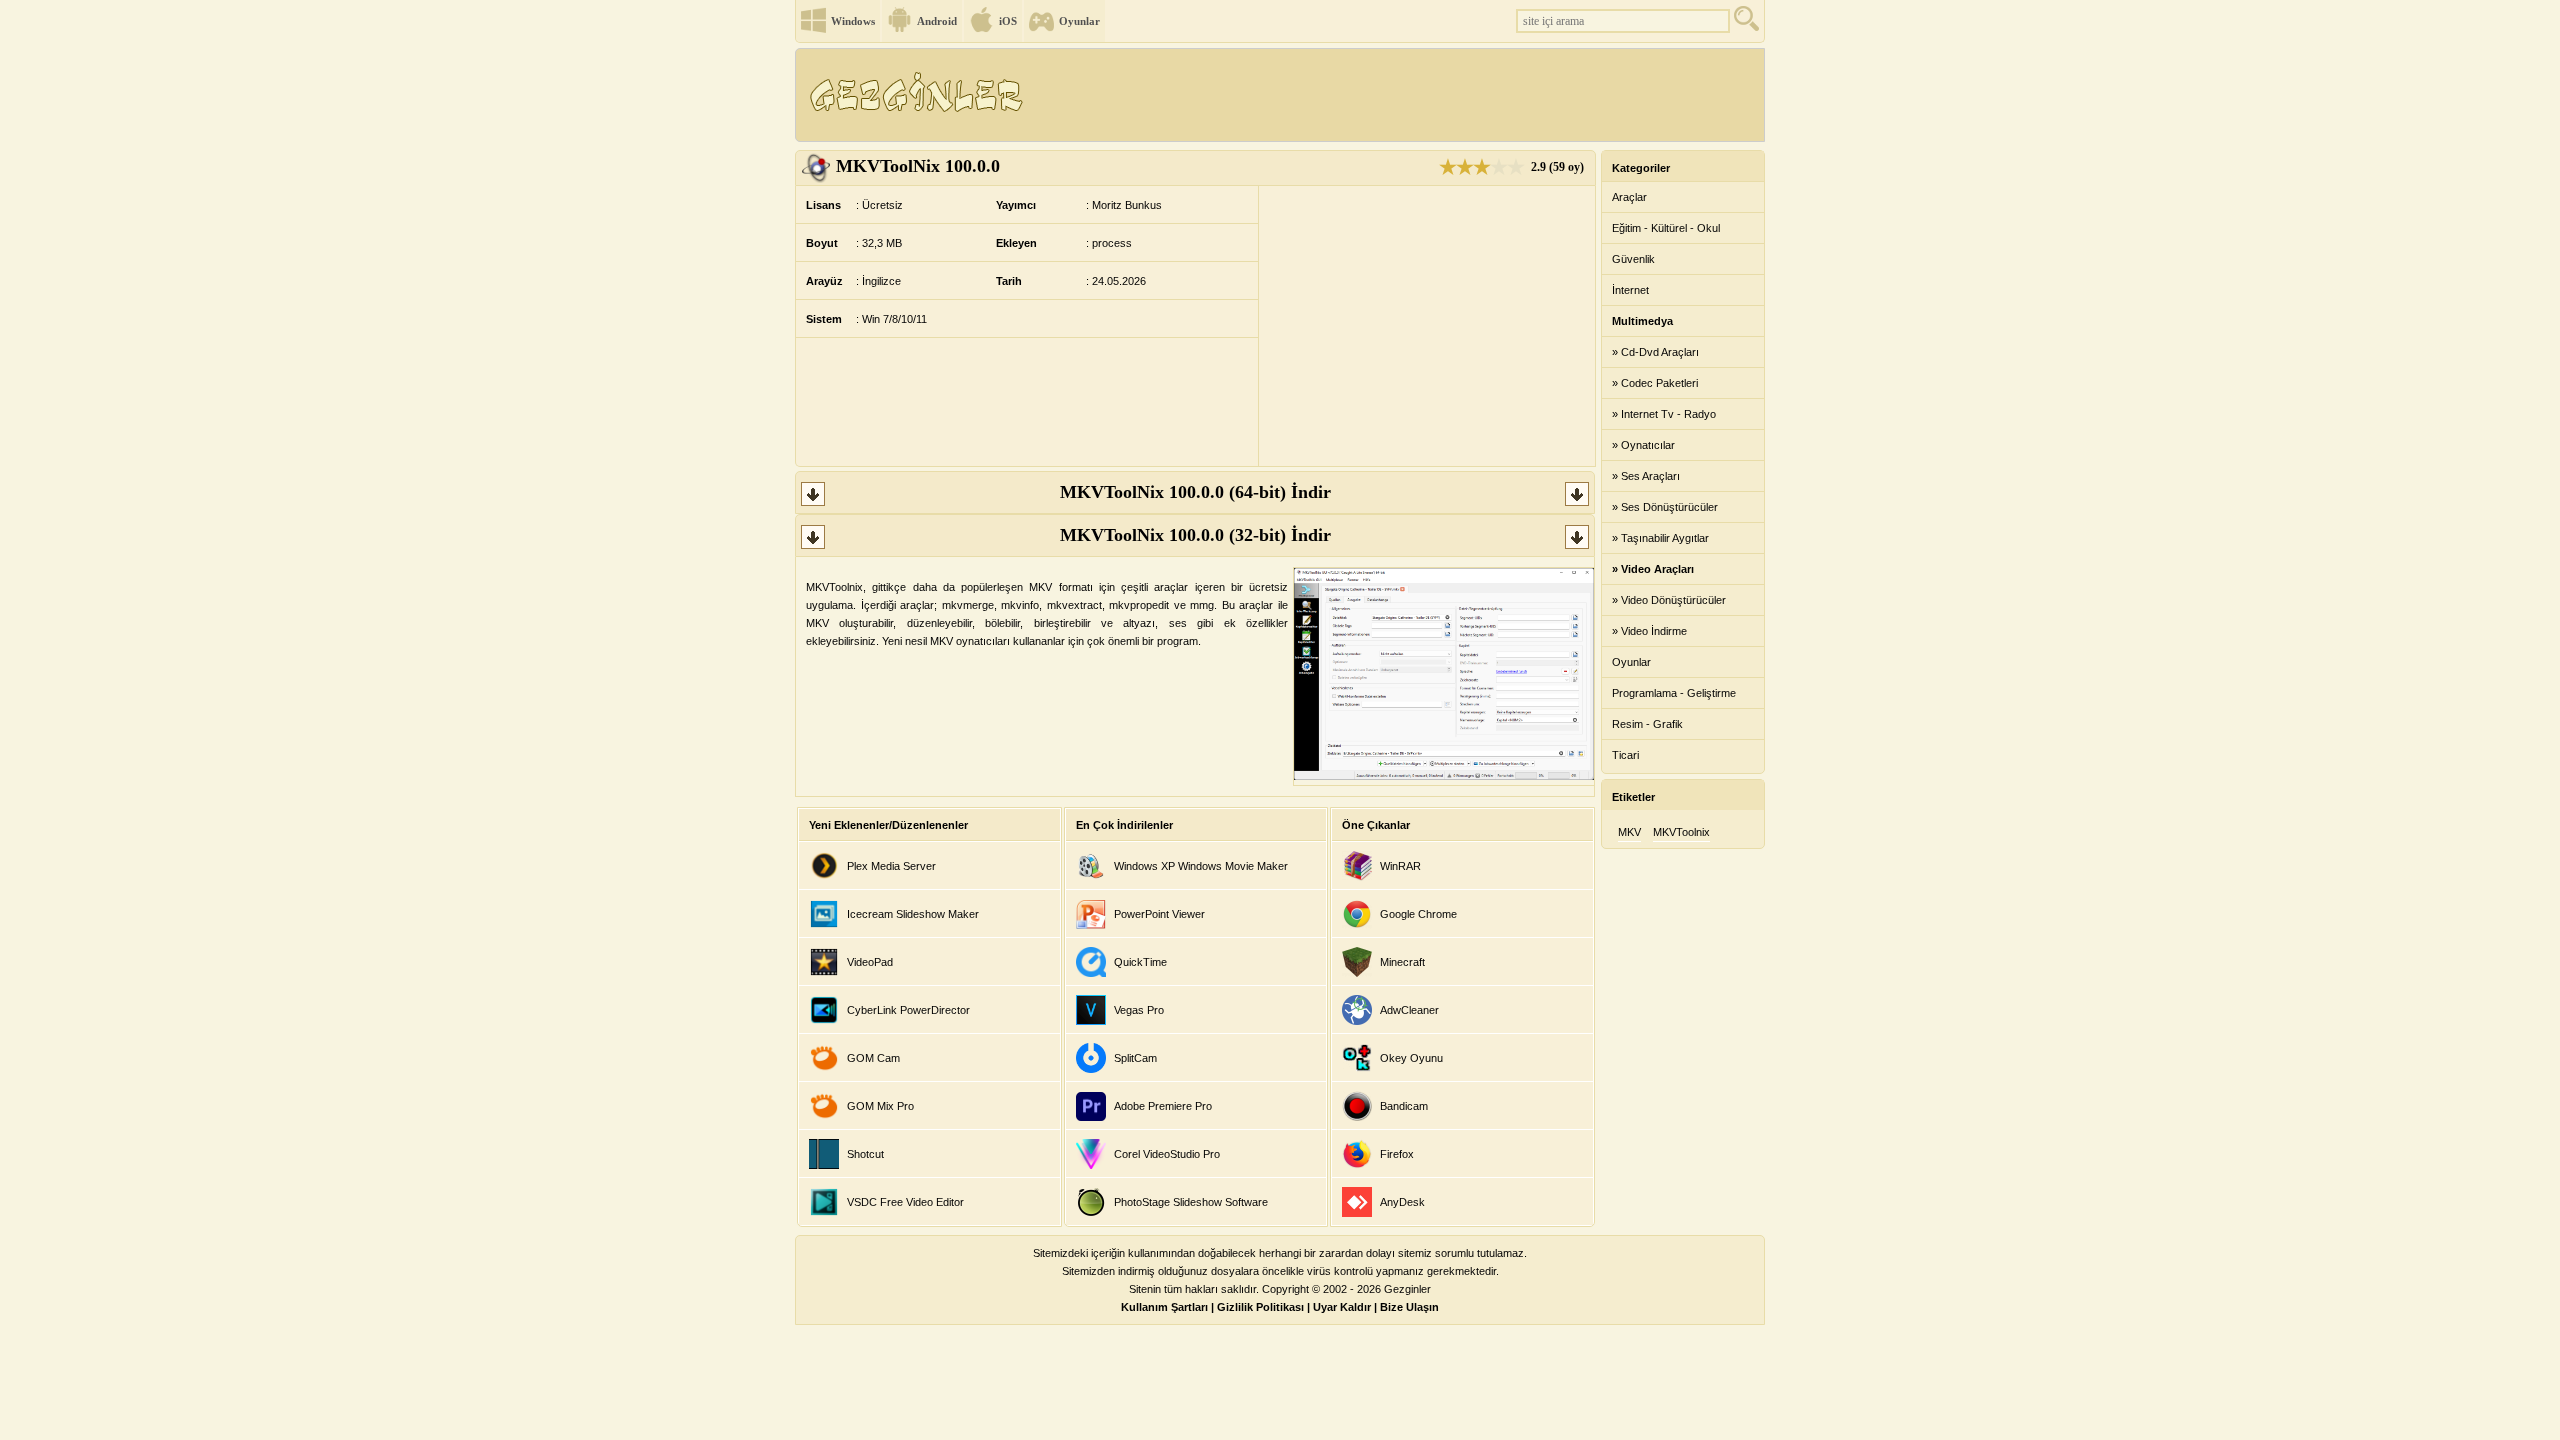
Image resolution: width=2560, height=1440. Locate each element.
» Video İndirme (1649, 631)
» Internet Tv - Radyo (1664, 414)
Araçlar (1629, 197)
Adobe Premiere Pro (1163, 1106)
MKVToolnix (1681, 832)
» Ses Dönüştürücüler (1665, 507)
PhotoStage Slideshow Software (1191, 1202)
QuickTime (1140, 962)
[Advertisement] (1399, 95)
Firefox (1397, 1154)
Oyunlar (1079, 21)
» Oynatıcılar (1643, 445)
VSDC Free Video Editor (905, 1202)
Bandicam (1404, 1106)
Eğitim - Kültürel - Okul (1666, 228)
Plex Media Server (891, 866)
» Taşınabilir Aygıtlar (1660, 538)
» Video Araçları (1653, 569)
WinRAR (1400, 866)
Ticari (1625, 755)
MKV (1629, 832)
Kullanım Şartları (1164, 1307)
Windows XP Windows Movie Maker (1201, 866)
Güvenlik (1633, 259)
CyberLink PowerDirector (908, 1010)
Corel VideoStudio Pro (1167, 1154)
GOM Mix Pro (880, 1106)
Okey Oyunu (1411, 1058)
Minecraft (1402, 962)
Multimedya (1642, 321)
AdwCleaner (1409, 1010)
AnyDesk (1402, 1202)
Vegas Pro (1139, 1010)
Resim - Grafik (1647, 724)
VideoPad (870, 962)
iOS (1008, 21)
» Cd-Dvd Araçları (1655, 352)
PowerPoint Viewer (1159, 914)
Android (937, 21)
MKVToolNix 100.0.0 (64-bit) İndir (1195, 492)
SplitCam (1135, 1058)
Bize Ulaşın (1409, 1307)
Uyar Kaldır (1342, 1307)
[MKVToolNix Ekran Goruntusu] (1444, 776)
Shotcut (865, 1154)
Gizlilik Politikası (1260, 1307)
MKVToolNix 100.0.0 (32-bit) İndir (1195, 535)
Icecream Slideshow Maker (913, 914)
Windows (853, 21)
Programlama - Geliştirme (1674, 693)
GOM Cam (873, 1058)
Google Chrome (1418, 914)
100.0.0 (918, 166)
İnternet (1630, 290)
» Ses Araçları (1646, 476)
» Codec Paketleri (1655, 383)
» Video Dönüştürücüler (1669, 600)
